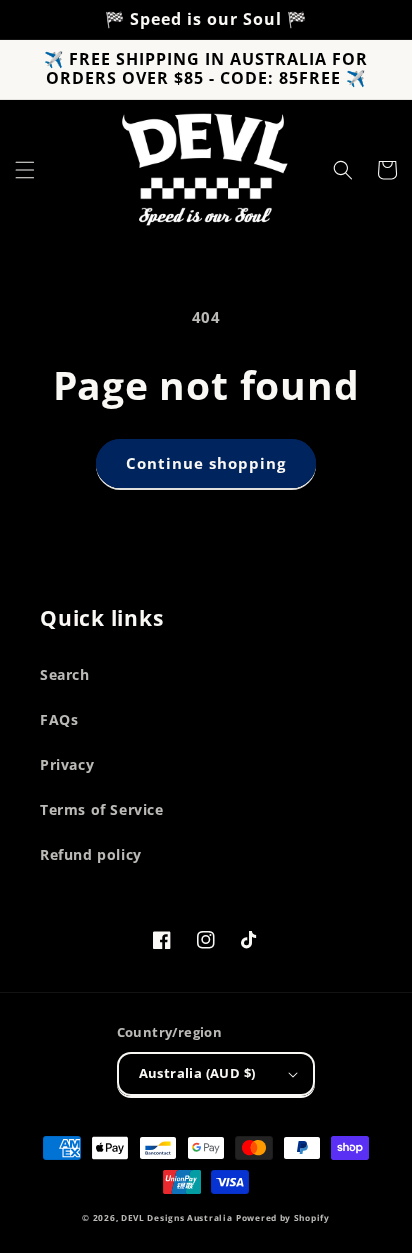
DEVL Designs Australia (176, 1217)
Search (65, 674)
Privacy (67, 764)
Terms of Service (102, 809)
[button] (25, 170)
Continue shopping (206, 463)
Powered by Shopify (283, 1217)
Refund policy (91, 854)
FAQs (59, 719)
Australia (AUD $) (197, 1073)
